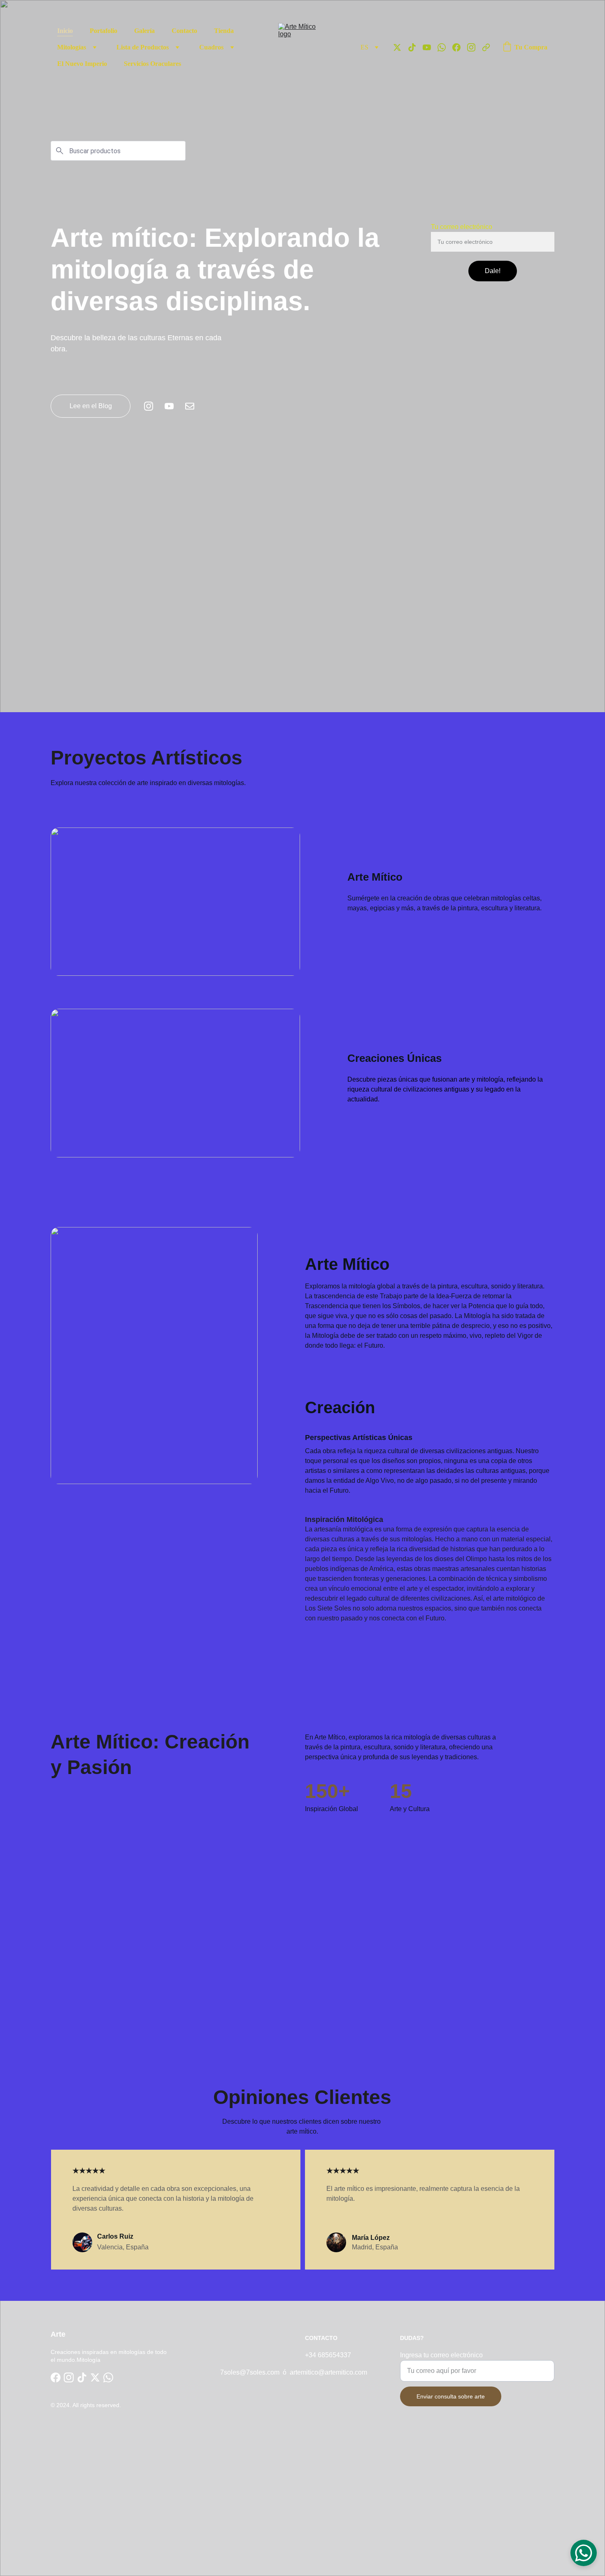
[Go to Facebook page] (460, 47)
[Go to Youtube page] (430, 47)
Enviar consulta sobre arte (451, 2396)
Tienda (224, 31)
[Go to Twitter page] (400, 47)
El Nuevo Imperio (82, 64)
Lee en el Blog (91, 406)
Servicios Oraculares (152, 64)
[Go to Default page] (486, 47)
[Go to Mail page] (190, 406)
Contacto (184, 31)
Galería (144, 31)
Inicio (65, 31)
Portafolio (104, 31)
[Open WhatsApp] (584, 2553)
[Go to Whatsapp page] (445, 47)
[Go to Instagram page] (475, 47)
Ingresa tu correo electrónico (441, 2355)
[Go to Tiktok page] (415, 47)
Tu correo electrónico (462, 227)
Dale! (493, 271)
